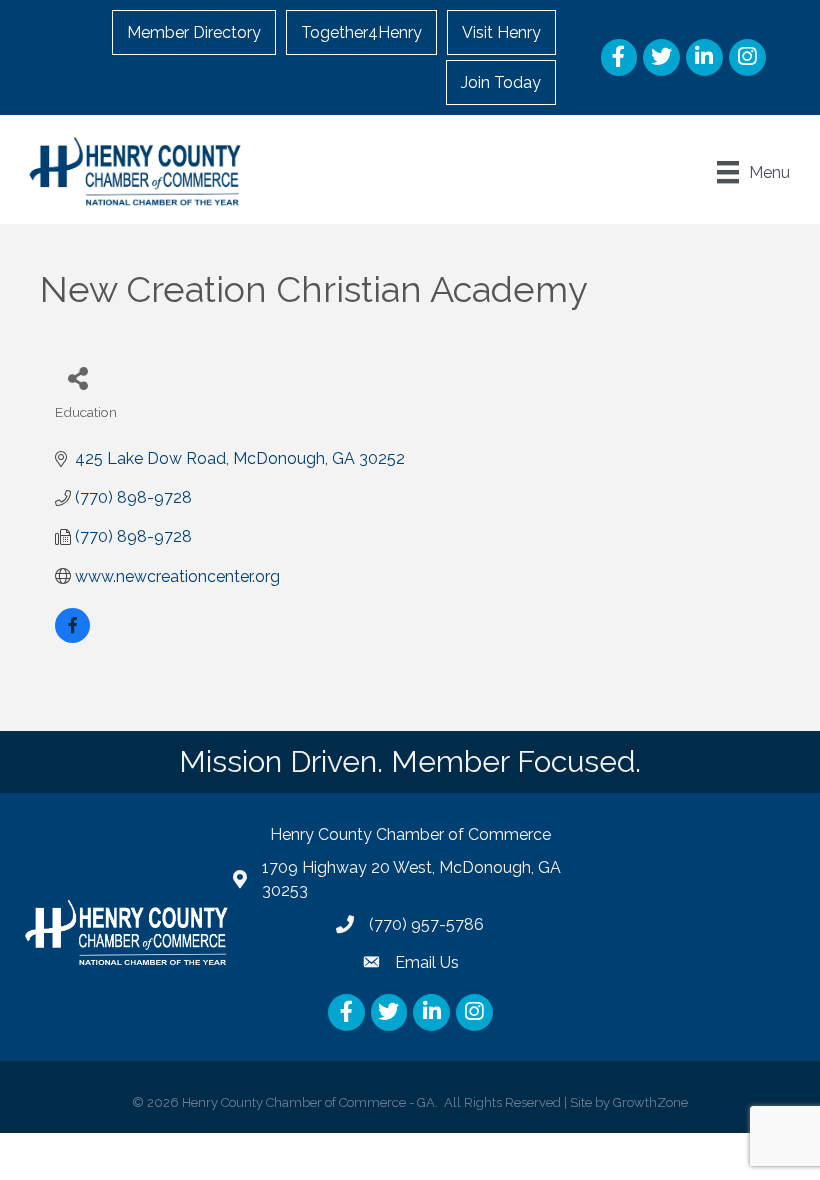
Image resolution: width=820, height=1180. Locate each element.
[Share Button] (77, 377)
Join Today (501, 82)
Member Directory (194, 32)
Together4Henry (361, 32)
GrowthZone (650, 1102)
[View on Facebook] (72, 637)
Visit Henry (501, 32)
